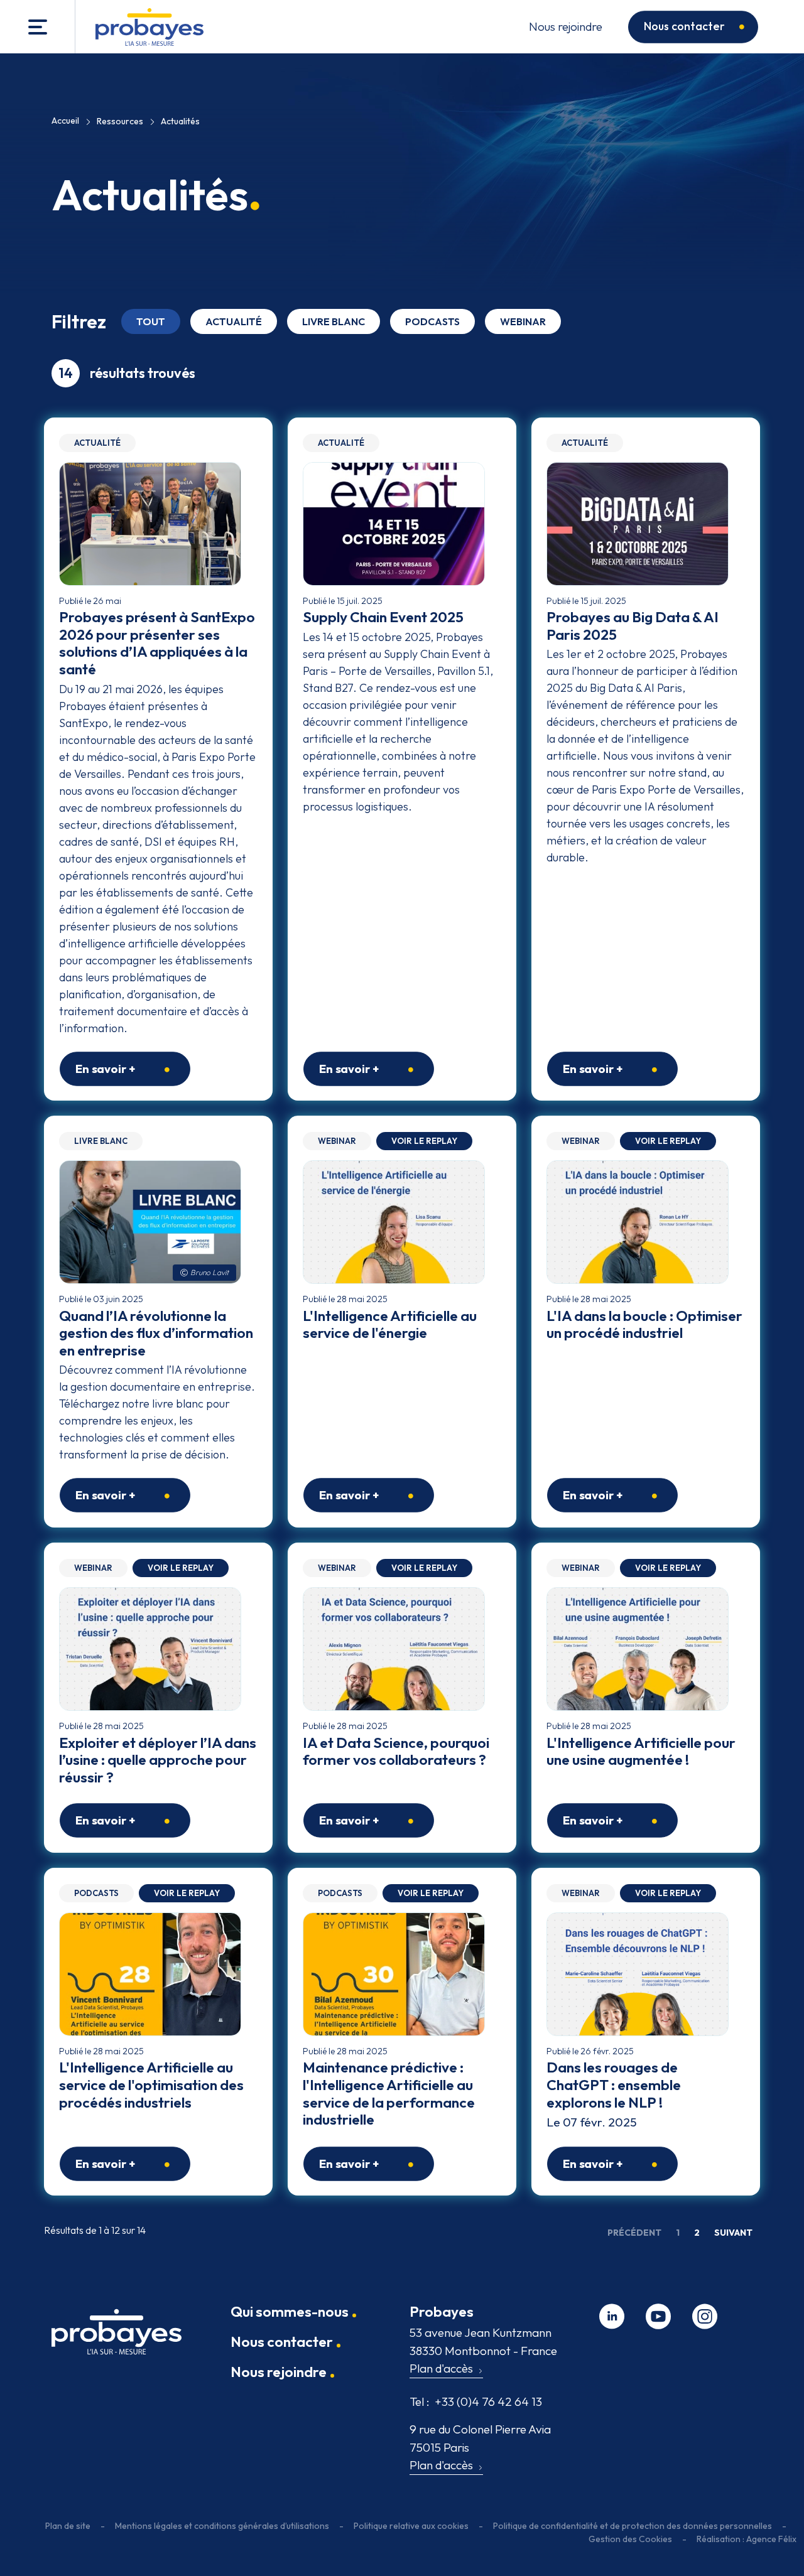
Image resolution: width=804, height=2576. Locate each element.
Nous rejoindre (566, 26)
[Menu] (38, 27)
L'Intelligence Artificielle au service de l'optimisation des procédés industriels (151, 2084)
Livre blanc (334, 321)
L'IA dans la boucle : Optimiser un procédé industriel (644, 1324)
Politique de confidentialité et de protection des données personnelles (633, 2526)
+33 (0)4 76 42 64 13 (476, 2401)
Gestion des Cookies (630, 2539)
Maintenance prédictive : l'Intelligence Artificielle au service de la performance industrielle (389, 2093)
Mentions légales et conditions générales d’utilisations (222, 2526)
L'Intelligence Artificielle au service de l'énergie (390, 1324)
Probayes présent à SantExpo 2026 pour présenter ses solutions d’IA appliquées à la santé (157, 643)
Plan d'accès (441, 2368)
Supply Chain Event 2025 (383, 617)
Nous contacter (684, 26)
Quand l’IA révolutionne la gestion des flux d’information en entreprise (156, 1333)
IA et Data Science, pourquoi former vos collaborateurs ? (396, 1751)
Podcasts (432, 321)
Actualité (234, 321)
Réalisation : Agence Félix (747, 2539)
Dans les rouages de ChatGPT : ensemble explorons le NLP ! (614, 2084)
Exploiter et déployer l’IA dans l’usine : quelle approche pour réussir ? (158, 1760)
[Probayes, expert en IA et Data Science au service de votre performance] (149, 27)
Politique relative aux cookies (411, 2526)
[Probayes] (117, 2337)
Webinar (523, 321)
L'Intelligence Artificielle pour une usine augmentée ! (641, 1751)
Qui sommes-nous (290, 2311)
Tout (151, 321)
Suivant (733, 2233)
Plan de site (68, 2526)
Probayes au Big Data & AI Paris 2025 (633, 626)
